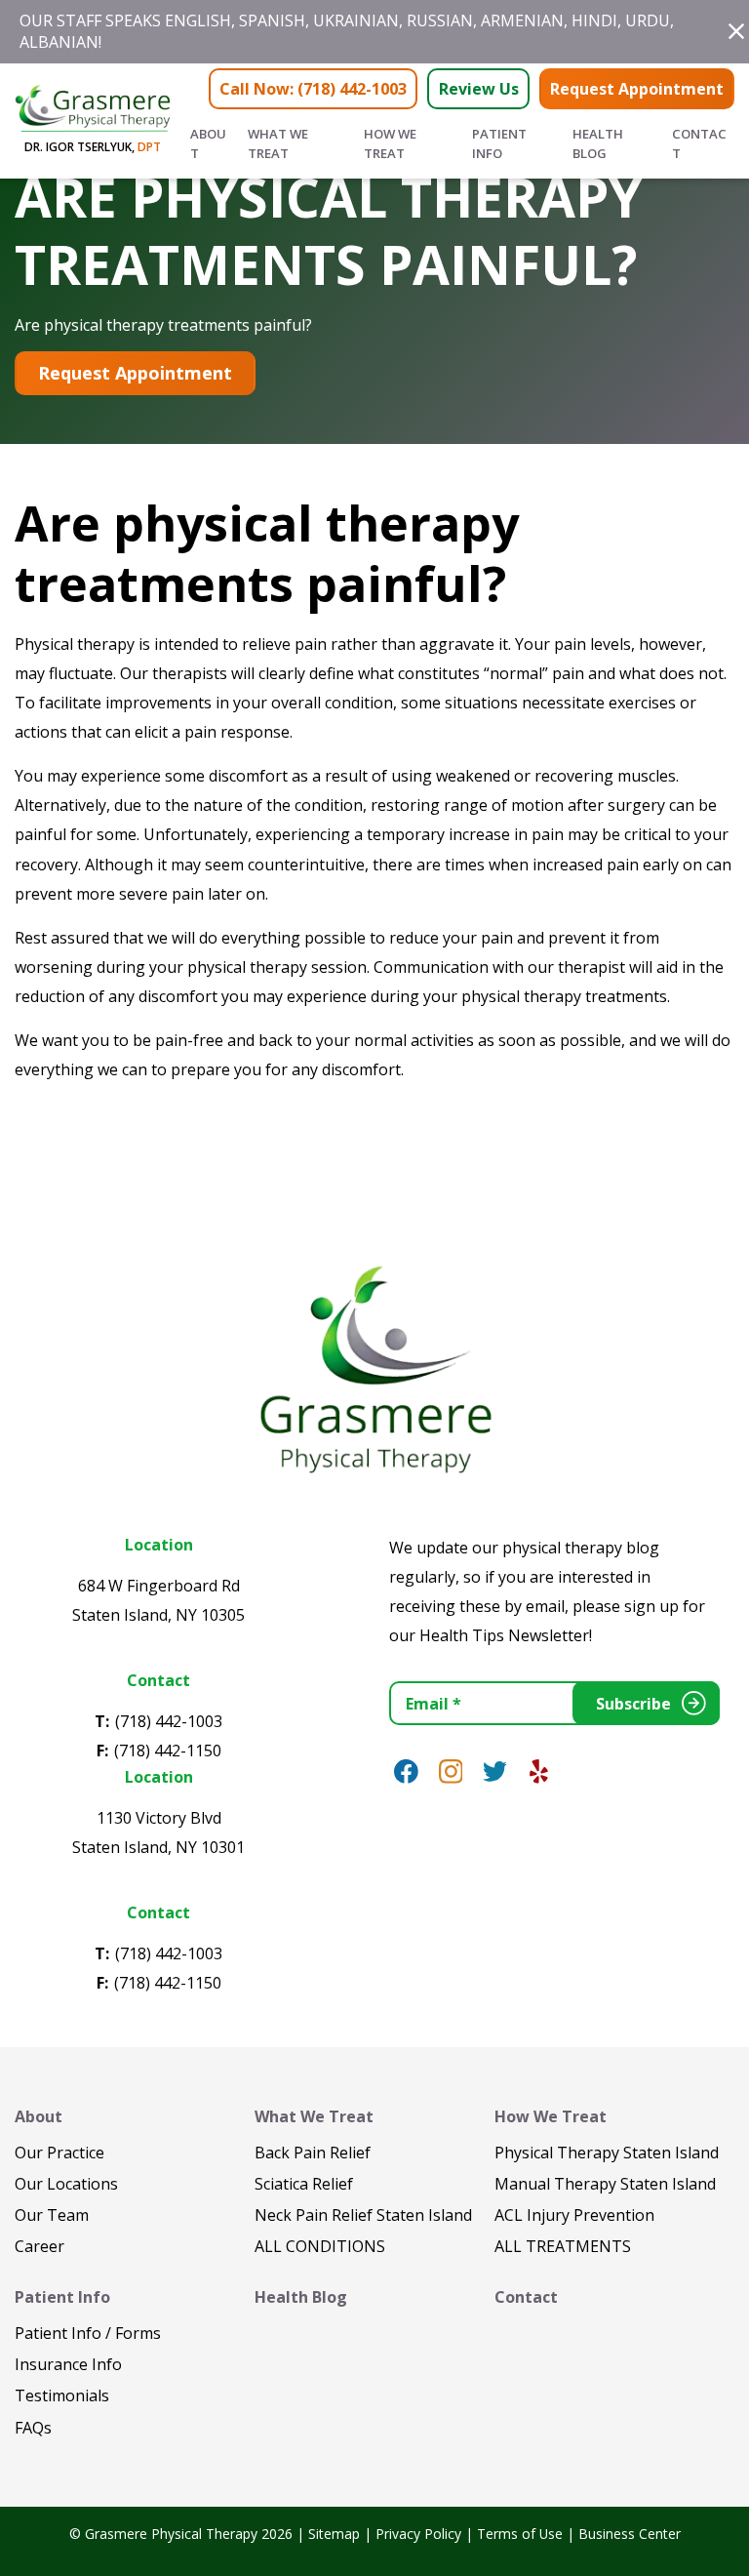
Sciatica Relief (304, 2184)
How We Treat (390, 143)
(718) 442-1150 (168, 1751)
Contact (699, 143)
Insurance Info (68, 2364)
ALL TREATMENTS (563, 2246)
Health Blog (598, 143)
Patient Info (499, 143)
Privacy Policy (418, 2534)
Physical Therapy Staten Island (607, 2153)
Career (39, 2246)
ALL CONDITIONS (320, 2246)
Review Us (479, 89)
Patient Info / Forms (88, 2333)
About (208, 143)
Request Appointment (637, 89)
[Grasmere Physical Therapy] (374, 1367)
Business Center (630, 2534)
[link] (406, 1771)
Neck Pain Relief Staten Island (363, 2215)
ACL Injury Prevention (574, 2215)
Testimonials (62, 2395)
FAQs (33, 2428)
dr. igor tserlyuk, (93, 147)
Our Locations (66, 2184)
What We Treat (278, 143)
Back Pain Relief (313, 2153)
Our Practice (59, 2153)
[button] (736, 31)
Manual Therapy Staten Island (605, 2184)
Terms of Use (520, 2534)
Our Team (52, 2215)
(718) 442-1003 (169, 1721)
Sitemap (334, 2534)
